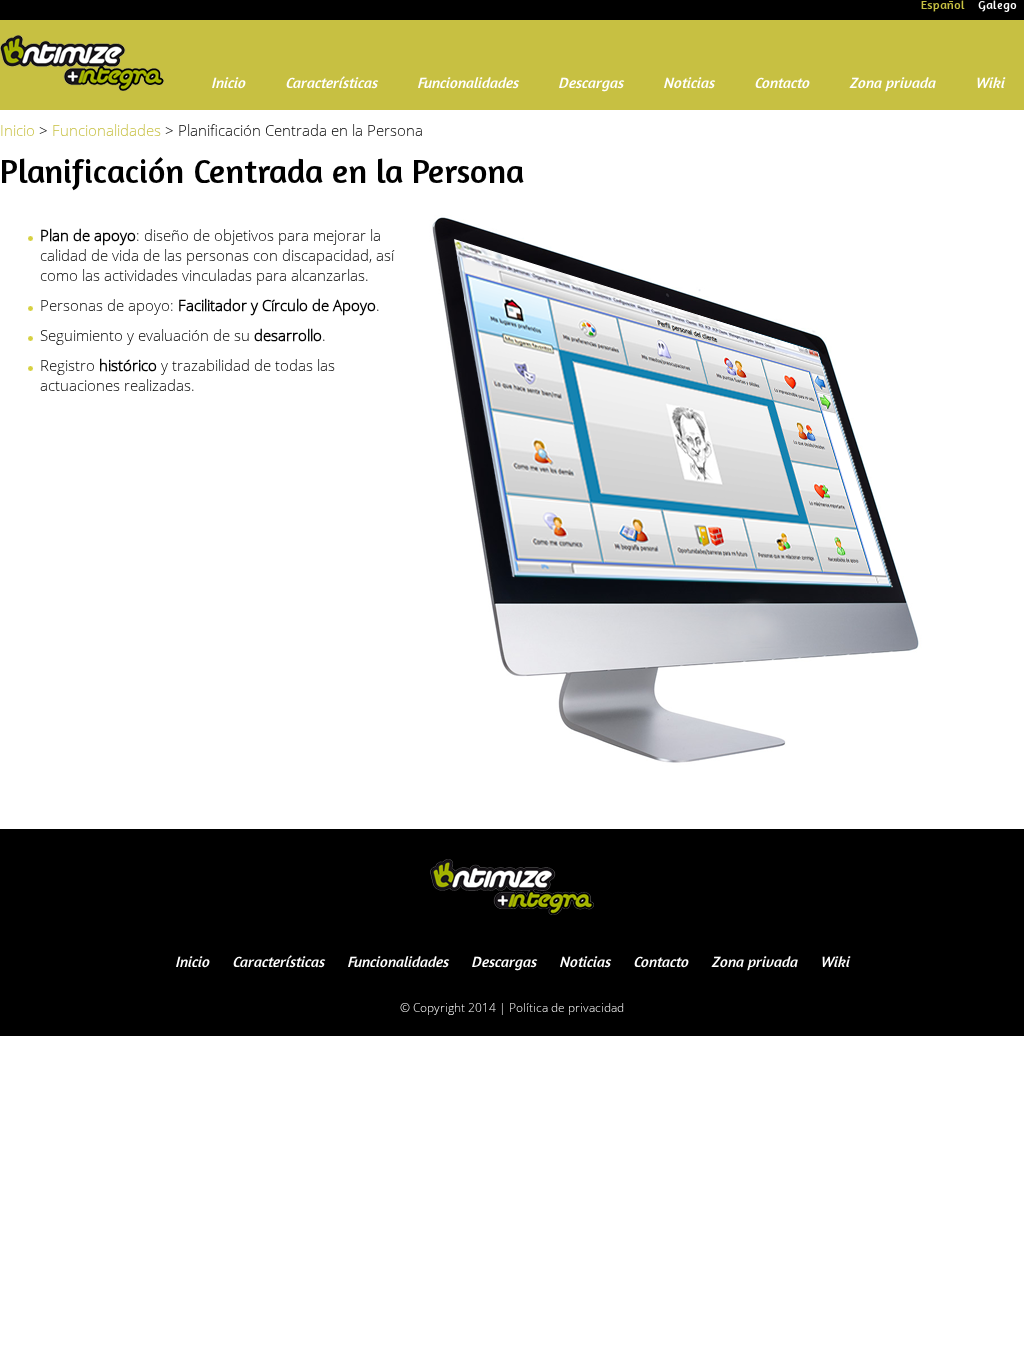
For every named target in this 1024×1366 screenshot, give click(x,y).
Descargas (590, 84)
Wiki (989, 84)
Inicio (228, 84)
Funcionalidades (467, 84)
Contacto (781, 84)
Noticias (688, 84)
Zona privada (892, 84)
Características (331, 84)
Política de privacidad (566, 1007)
